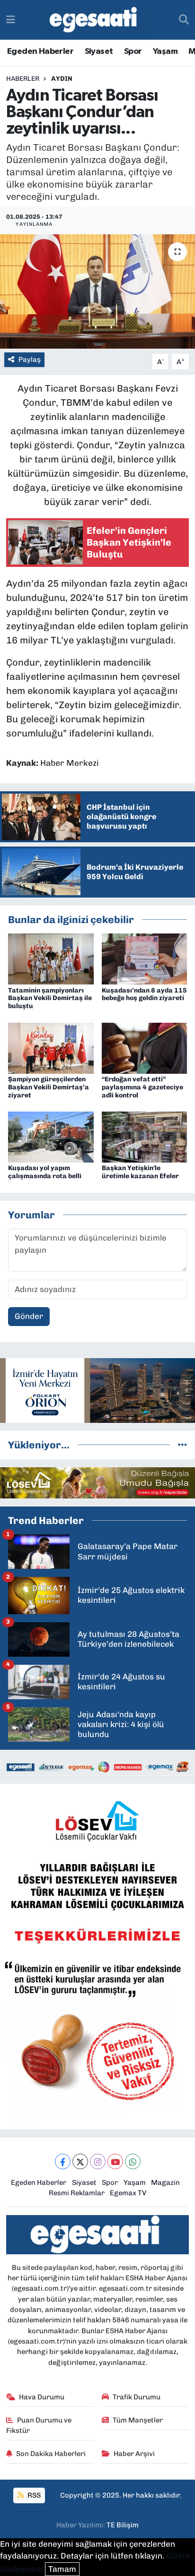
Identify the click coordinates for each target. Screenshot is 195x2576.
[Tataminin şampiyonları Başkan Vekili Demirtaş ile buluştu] (51, 959)
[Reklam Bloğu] (97, 1390)
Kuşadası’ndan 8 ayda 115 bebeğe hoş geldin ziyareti (144, 994)
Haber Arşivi (134, 2454)
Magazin (165, 2182)
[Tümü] (182, 1445)
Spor (133, 51)
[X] (80, 2161)
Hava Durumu (42, 2397)
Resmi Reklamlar (77, 2193)
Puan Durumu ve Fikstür (39, 2425)
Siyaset (99, 51)
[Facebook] (63, 2161)
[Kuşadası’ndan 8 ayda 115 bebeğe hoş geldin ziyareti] (145, 959)
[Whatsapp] (133, 2161)
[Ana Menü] (11, 19)
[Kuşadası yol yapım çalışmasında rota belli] (51, 1136)
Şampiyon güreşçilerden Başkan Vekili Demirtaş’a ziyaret (49, 1087)
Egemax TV (128, 2193)
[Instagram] (98, 2161)
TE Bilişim (123, 2525)
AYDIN (62, 79)
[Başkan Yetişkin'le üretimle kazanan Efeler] (145, 1136)
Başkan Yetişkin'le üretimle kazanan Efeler (140, 1172)
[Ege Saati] (95, 20)
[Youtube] (115, 2161)
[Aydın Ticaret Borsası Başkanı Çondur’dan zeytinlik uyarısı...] (97, 291)
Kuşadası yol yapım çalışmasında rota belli (45, 1172)
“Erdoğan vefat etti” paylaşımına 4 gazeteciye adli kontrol (142, 1087)
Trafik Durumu (137, 2397)
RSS (33, 2495)
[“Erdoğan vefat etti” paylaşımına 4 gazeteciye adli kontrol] (145, 1047)
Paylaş (30, 359)
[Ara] (184, 20)
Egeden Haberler (40, 51)
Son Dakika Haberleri (51, 2454)
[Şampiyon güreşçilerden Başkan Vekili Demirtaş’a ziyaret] (51, 1047)
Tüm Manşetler (138, 2420)
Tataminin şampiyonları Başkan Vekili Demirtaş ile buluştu (50, 998)
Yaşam (165, 51)
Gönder (29, 1316)
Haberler (23, 79)
